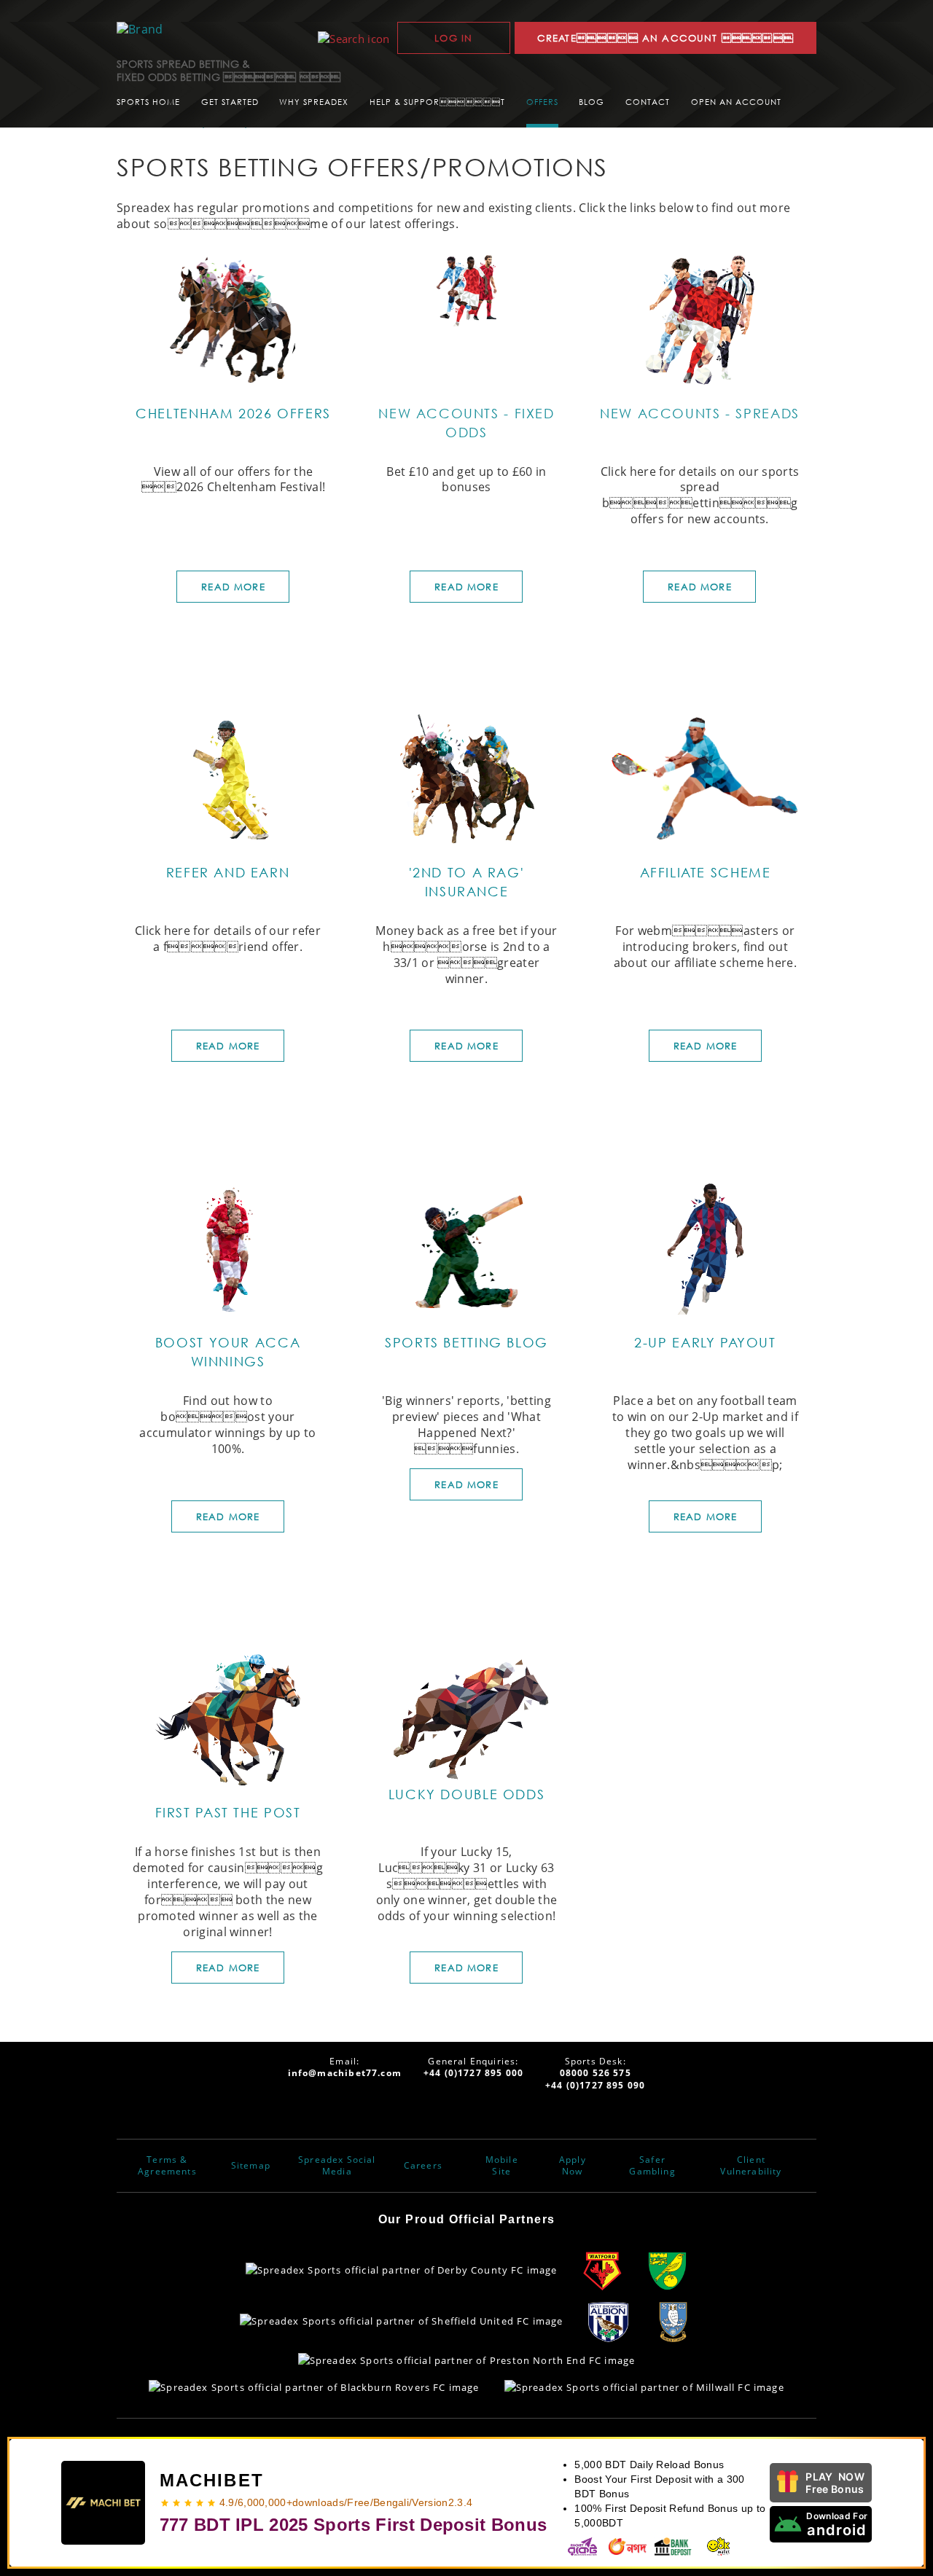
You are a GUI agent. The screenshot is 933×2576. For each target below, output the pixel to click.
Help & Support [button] (437, 102)
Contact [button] (648, 102)
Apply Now (573, 2166)
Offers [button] (542, 102)
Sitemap (251, 2166)
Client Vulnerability (751, 2166)
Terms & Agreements (167, 2166)
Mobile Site (502, 2166)
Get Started (230, 102)
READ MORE (233, 587)
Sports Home (148, 102)
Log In (453, 38)
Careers (423, 2166)
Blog (592, 102)
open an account (736, 102)
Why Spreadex (314, 102)
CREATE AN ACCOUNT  (665, 38)
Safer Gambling (652, 2166)
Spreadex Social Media (337, 2166)
